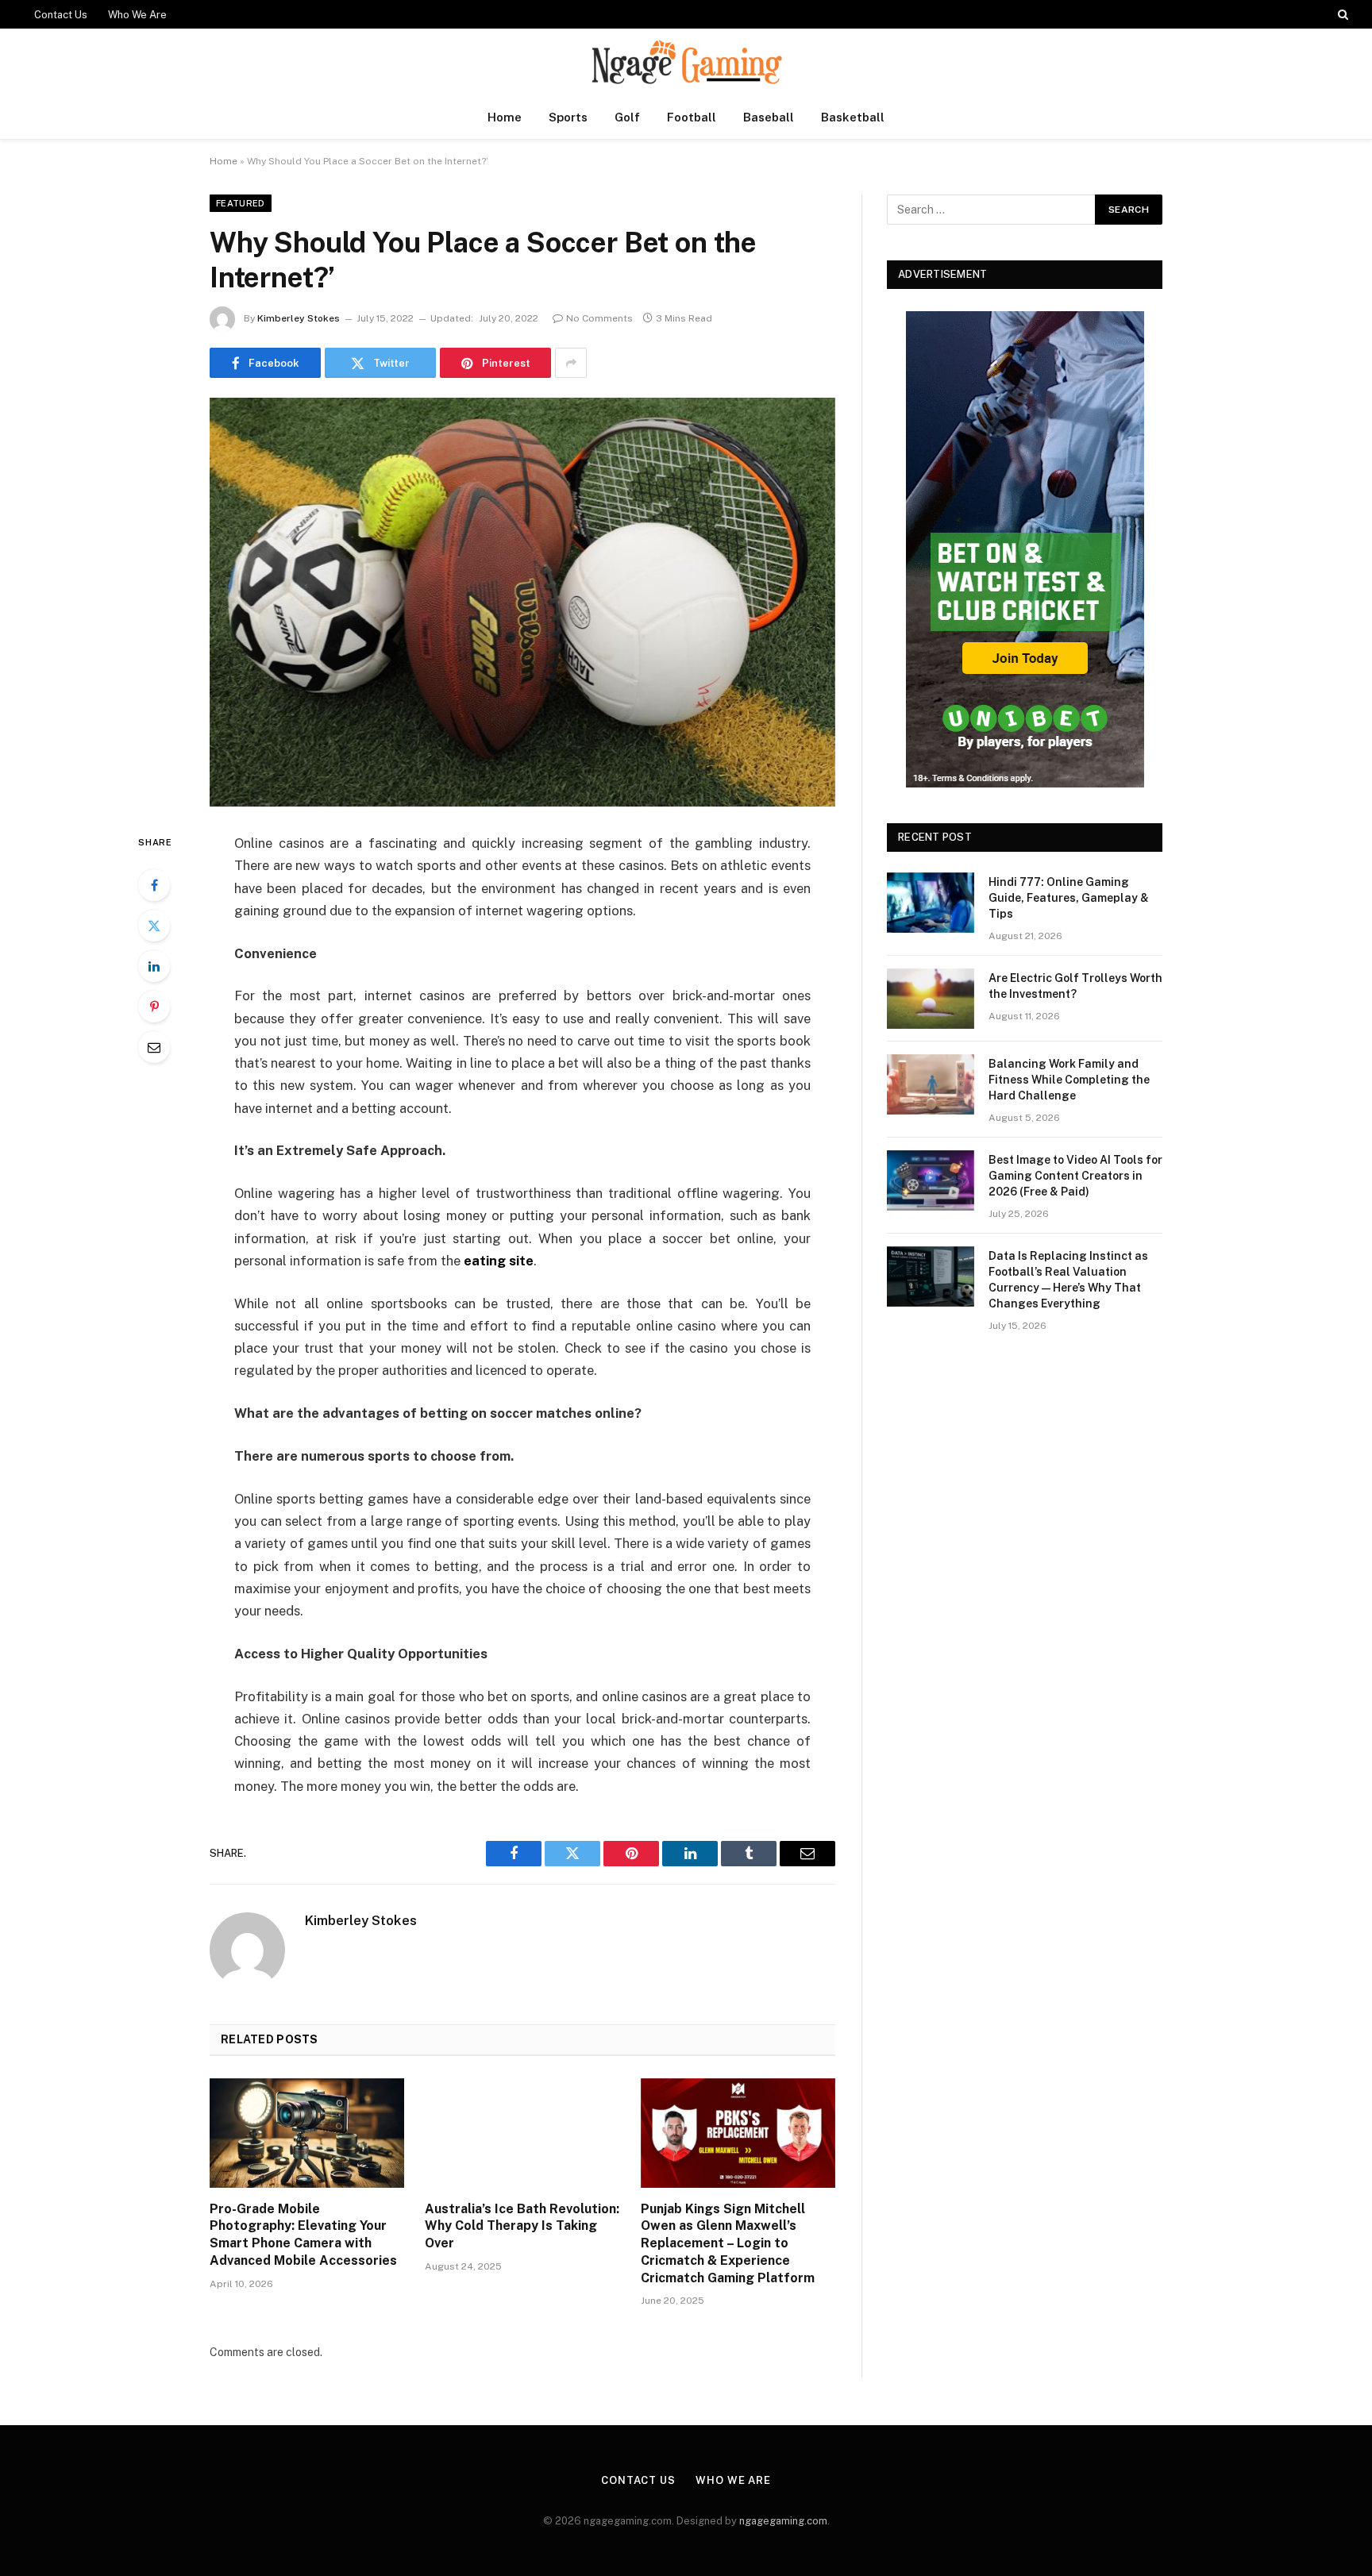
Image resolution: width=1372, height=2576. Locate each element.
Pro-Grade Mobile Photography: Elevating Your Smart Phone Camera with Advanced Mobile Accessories (303, 2235)
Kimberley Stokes (299, 318)
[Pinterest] (154, 1007)
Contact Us (61, 15)
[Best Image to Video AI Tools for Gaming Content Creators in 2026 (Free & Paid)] (931, 1180)
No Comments (599, 318)
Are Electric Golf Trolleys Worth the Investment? (1075, 986)
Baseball (769, 117)
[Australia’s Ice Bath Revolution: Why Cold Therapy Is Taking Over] (522, 2133)
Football (692, 117)
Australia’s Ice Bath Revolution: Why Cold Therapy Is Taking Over (522, 2226)
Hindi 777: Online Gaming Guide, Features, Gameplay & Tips (1069, 898)
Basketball (853, 117)
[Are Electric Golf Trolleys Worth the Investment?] (931, 999)
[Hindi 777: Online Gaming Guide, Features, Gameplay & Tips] (931, 903)
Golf (627, 117)
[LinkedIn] (154, 966)
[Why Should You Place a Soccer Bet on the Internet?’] (522, 602)
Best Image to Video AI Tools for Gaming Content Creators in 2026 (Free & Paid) (1075, 1176)
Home (505, 117)
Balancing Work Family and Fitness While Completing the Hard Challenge (1069, 1080)
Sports (568, 117)
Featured (241, 203)
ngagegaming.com (783, 2521)
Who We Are (137, 15)
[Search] (1341, 14)
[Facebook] (154, 885)
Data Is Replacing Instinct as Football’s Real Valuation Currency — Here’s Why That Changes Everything (1068, 1280)
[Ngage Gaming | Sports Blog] (686, 62)
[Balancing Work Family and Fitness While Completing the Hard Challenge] (931, 1084)
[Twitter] (154, 926)
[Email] (154, 1047)
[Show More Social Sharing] (571, 363)
